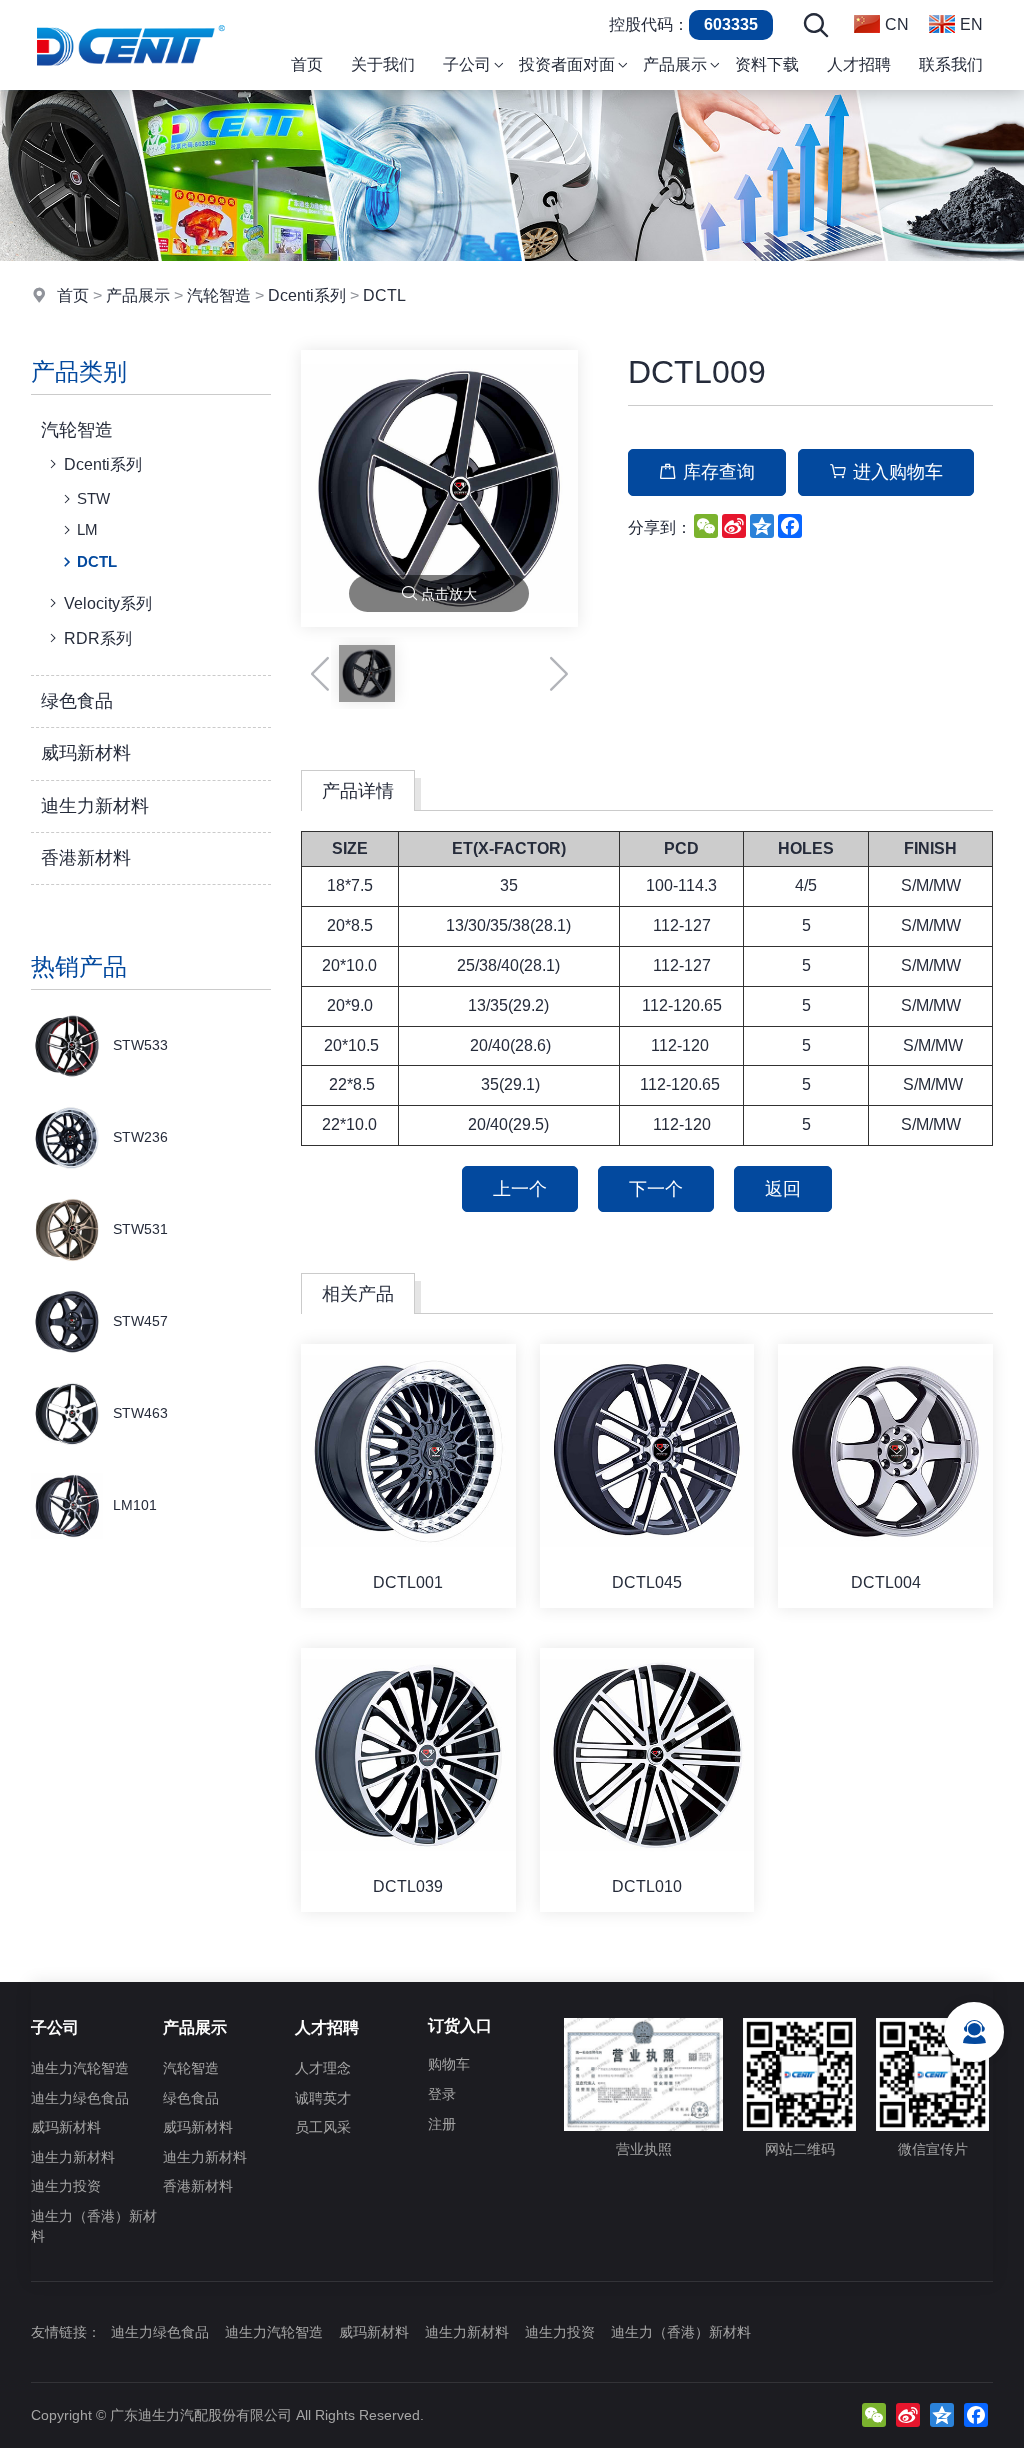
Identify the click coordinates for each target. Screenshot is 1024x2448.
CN (897, 24)
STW (93, 498)
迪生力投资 (66, 2186)
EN (971, 24)
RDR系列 (98, 638)
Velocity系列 (108, 603)
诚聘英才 (323, 2098)
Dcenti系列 (307, 295)
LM (87, 529)
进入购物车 (898, 472)
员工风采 (323, 2127)
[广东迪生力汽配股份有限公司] (130, 84)
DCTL (384, 295)
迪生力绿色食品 (80, 2098)
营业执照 (644, 2149)
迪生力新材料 (95, 806)
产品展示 (138, 295)
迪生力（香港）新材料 (94, 2226)
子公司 (55, 2027)
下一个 (656, 1189)
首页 (73, 295)
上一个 (520, 1189)
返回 (783, 1189)
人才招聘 (327, 2027)
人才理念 (323, 2068)
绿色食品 (77, 701)
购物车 (449, 2064)
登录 (442, 2094)
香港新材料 (86, 858)
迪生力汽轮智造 (80, 2068)
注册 (442, 2124)
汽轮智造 (219, 295)
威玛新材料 (86, 753)
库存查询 (719, 472)
